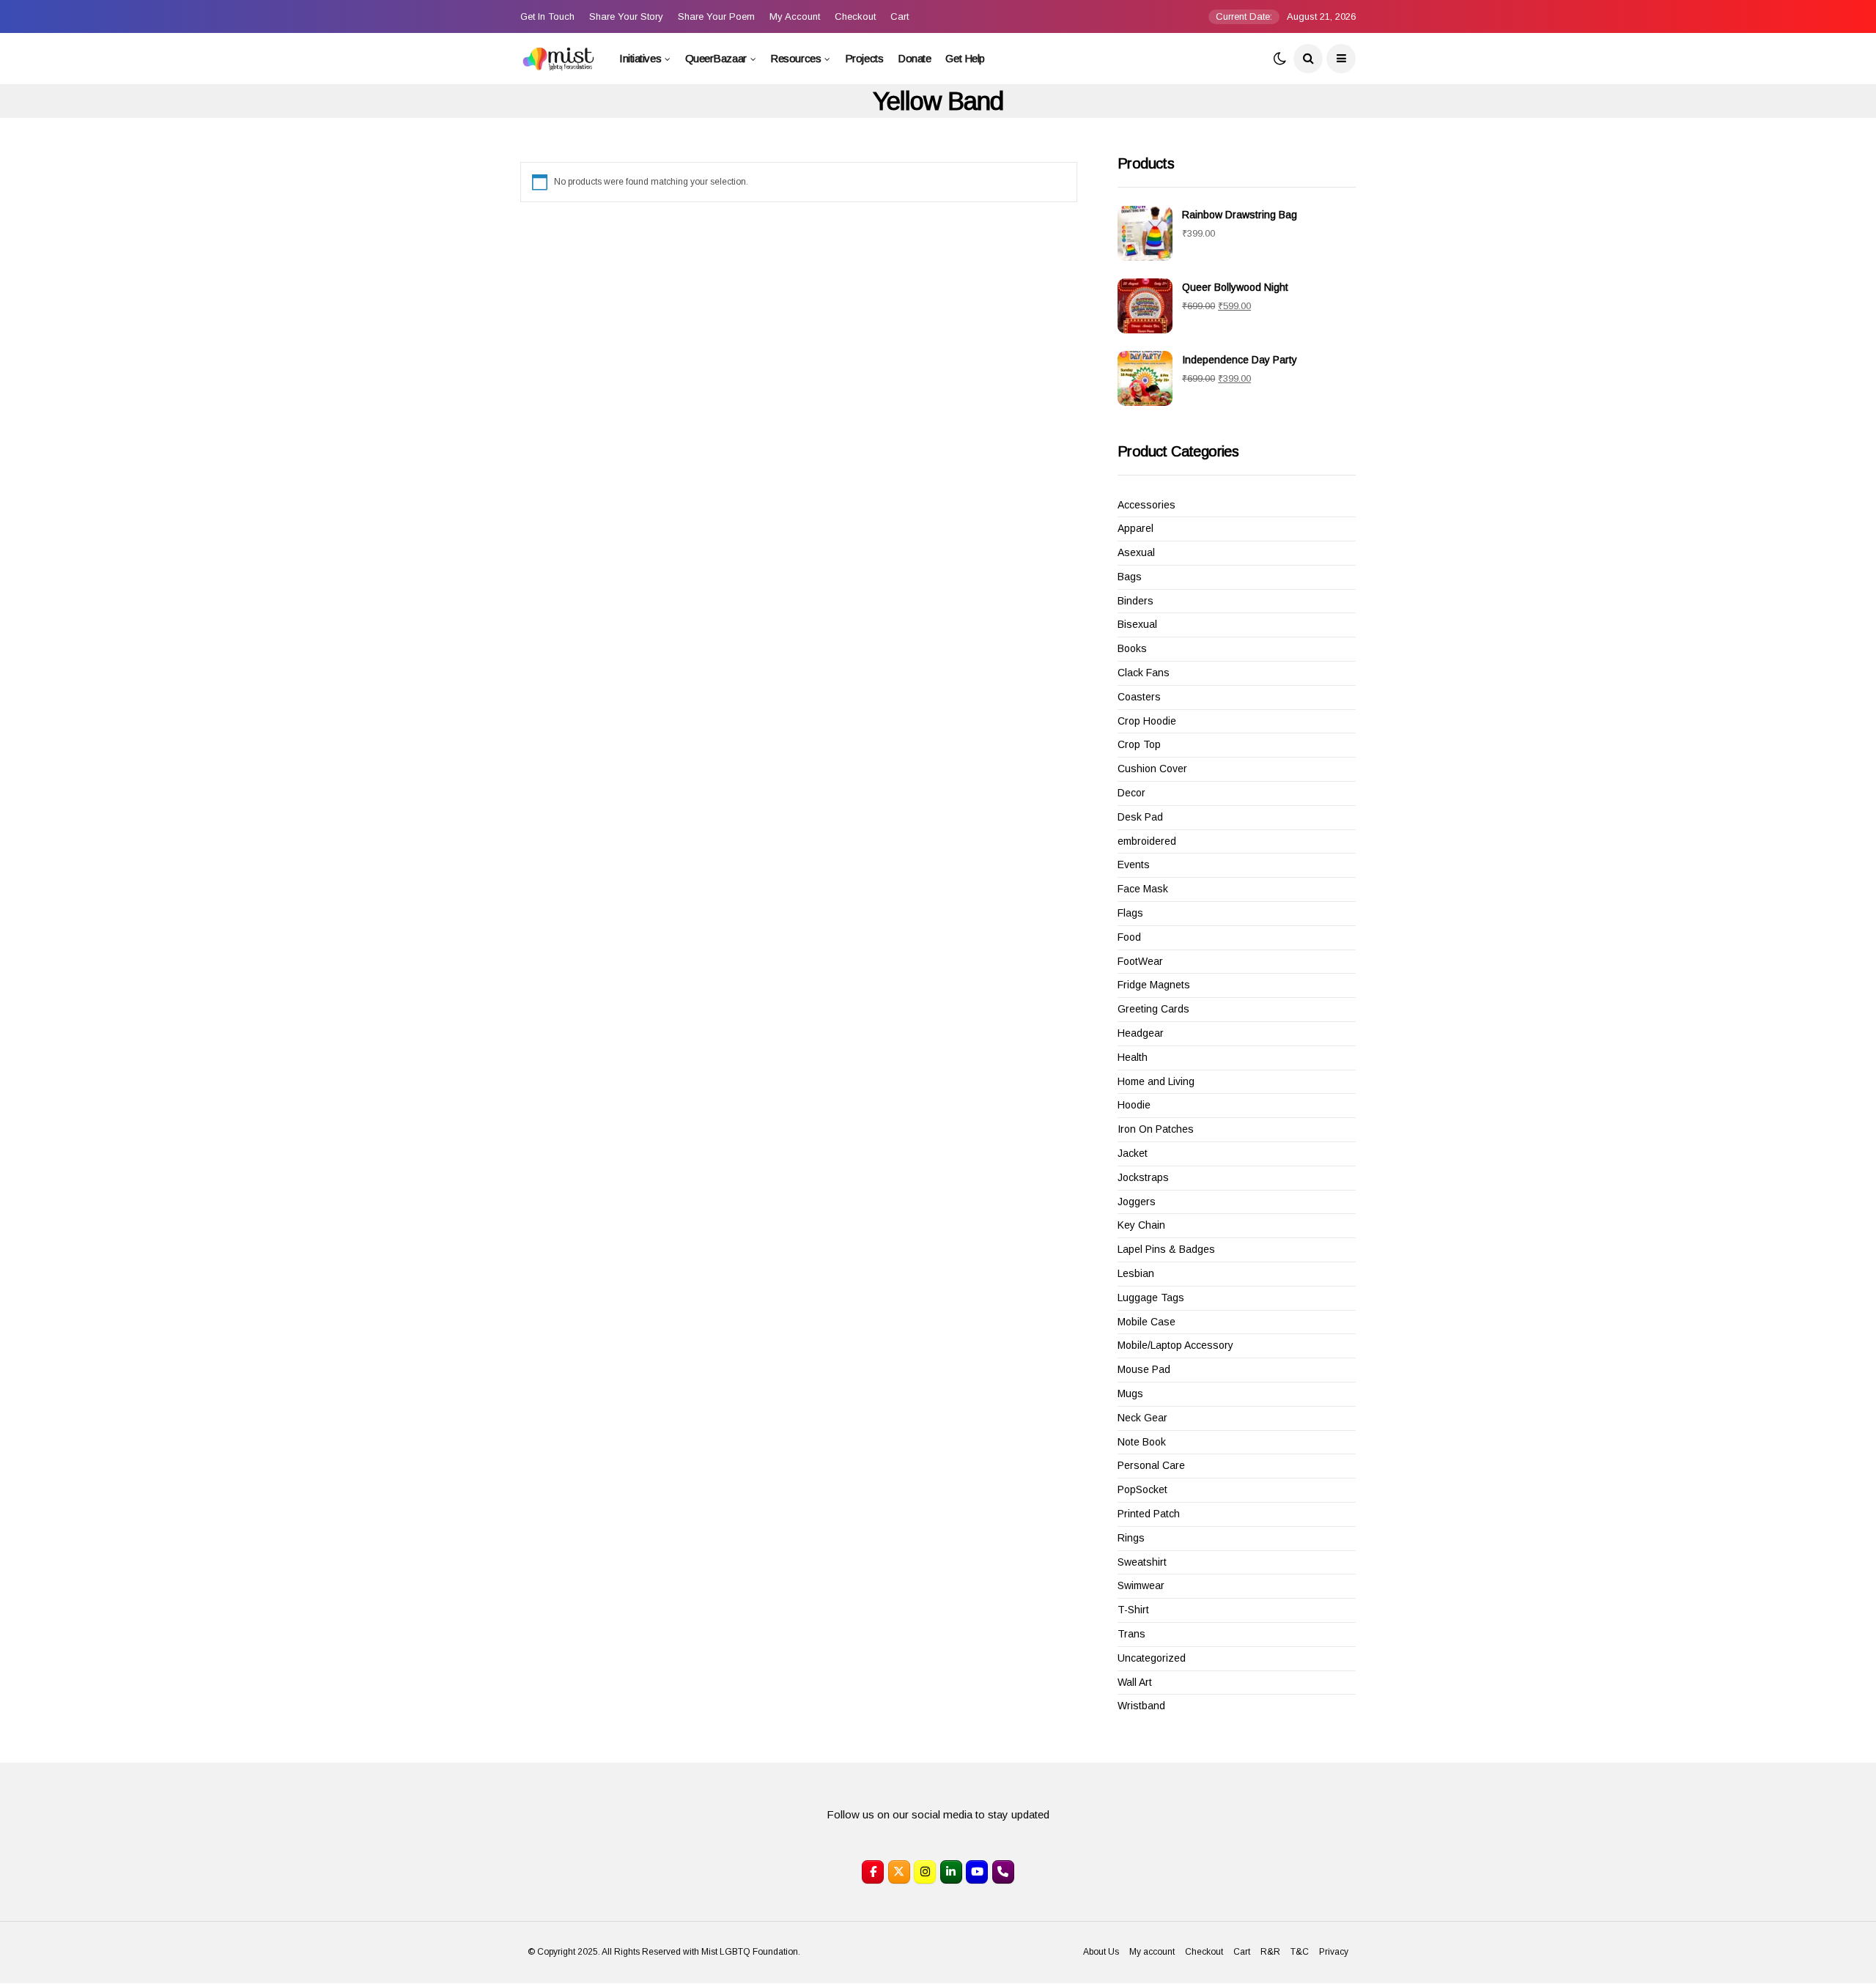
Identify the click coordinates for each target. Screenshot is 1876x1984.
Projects (864, 58)
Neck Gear (1142, 1418)
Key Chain (1141, 1225)
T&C (1300, 1952)
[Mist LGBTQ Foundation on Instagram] (925, 1872)
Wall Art (1135, 1682)
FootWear (1140, 961)
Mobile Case (1146, 1322)
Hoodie (1134, 1105)
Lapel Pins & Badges (1166, 1249)
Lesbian (1136, 1273)
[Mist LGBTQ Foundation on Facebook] (873, 1872)
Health (1133, 1057)
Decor (1131, 793)
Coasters (1139, 697)
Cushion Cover (1152, 769)
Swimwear (1141, 1585)
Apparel (1135, 528)
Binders (1135, 601)
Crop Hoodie (1147, 721)
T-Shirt (1133, 1610)
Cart (900, 16)
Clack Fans (1144, 673)
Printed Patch (1149, 1514)
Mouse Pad (1144, 1369)
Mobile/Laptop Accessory (1175, 1345)
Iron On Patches (1156, 1129)
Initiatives (640, 58)
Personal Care (1151, 1465)
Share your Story (626, 16)
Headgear (1141, 1033)
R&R (1270, 1952)
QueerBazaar (716, 58)
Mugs (1130, 1393)
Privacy (1334, 1952)
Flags (1130, 913)
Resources (795, 58)
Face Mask (1143, 889)
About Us (1101, 1952)
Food (1129, 937)
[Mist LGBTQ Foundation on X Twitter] (899, 1872)
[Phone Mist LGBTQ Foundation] (1003, 1872)
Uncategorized (1152, 1658)
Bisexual (1137, 624)
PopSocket (1142, 1489)
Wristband (1141, 1706)
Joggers (1137, 1202)
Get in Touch (547, 16)
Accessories (1146, 505)
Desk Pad (1140, 817)
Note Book (1142, 1442)
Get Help (965, 58)
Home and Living (1156, 1081)
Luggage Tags (1151, 1298)
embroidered (1147, 841)
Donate (914, 58)
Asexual (1136, 552)
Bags (1130, 577)
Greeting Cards (1153, 1009)
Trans (1131, 1634)
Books (1132, 648)
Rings (1131, 1538)
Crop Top (1139, 744)
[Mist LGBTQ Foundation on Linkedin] (951, 1872)
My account (795, 16)
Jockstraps (1143, 1177)
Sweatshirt (1142, 1562)
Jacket (1133, 1153)
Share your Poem (716, 16)
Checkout (855, 16)
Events (1134, 865)
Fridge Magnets (1154, 985)
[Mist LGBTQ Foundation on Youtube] (977, 1872)
